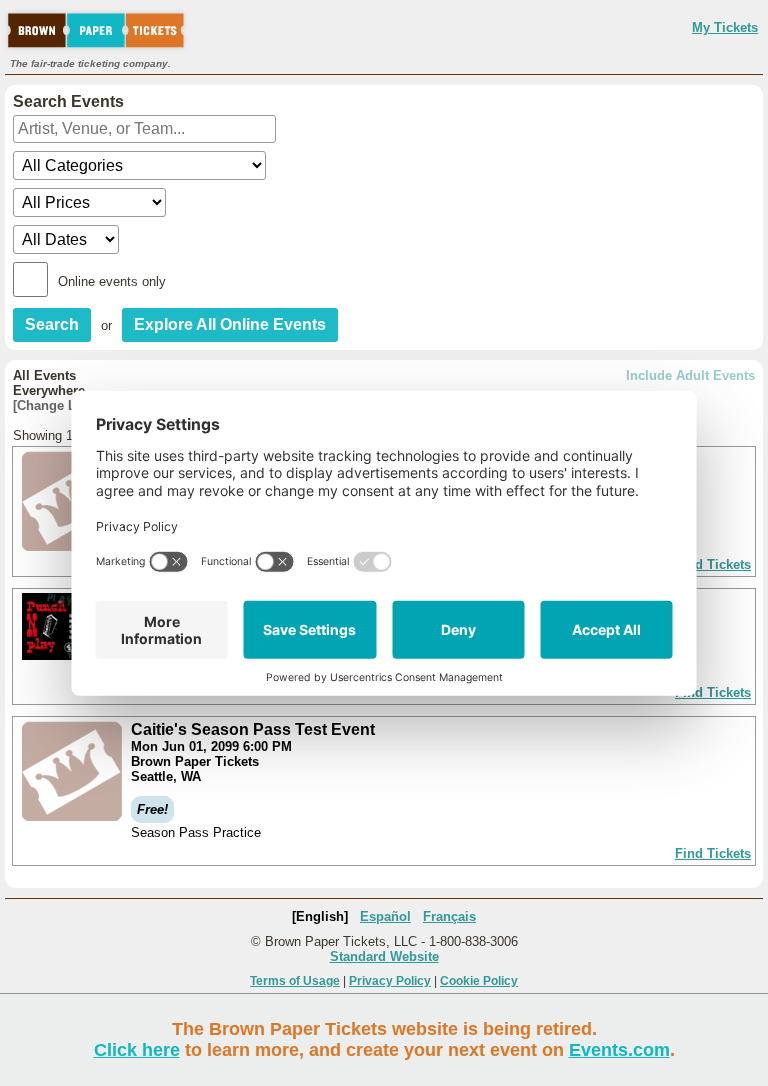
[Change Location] (69, 405)
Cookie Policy (479, 981)
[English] (320, 916)
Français (449, 916)
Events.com (619, 1050)
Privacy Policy (390, 981)
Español (385, 916)
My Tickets (725, 27)
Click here (137, 1050)
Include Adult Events (690, 375)
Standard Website (384, 956)
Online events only (112, 281)
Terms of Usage (295, 981)
